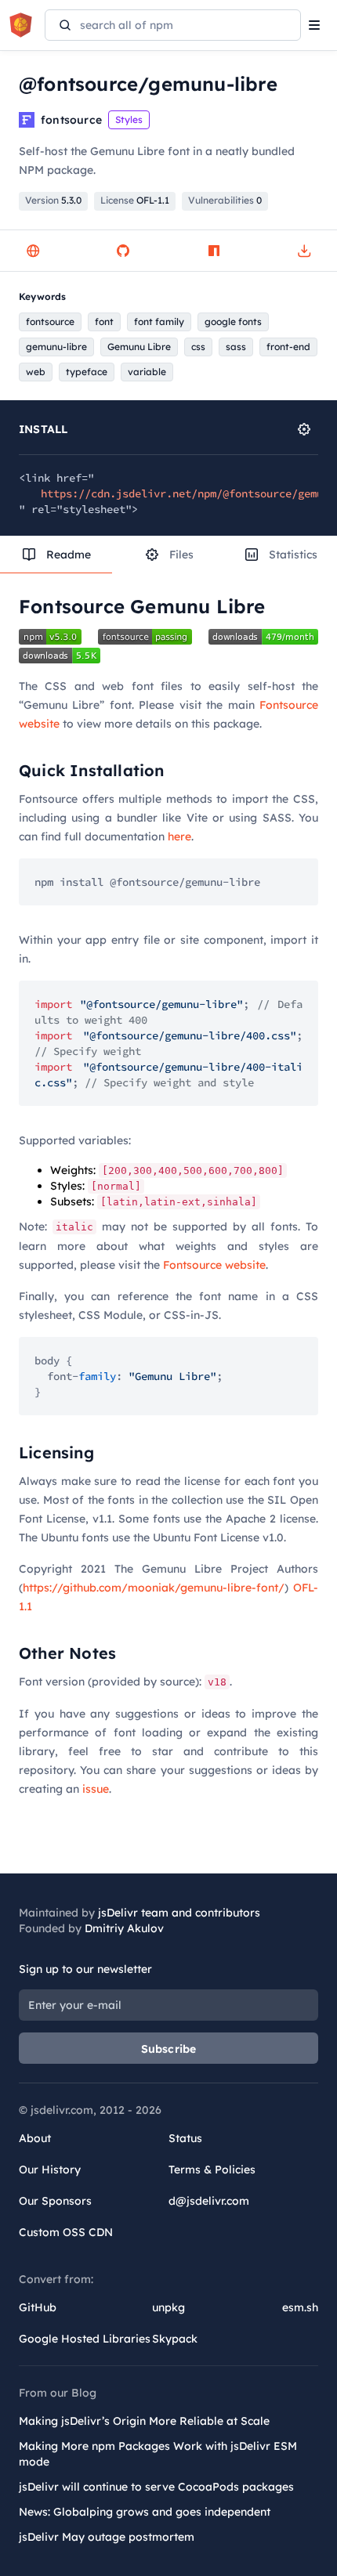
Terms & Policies (212, 2170)
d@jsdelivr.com (209, 2201)
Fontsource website (214, 1265)
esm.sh (300, 2307)
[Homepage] (33, 251)
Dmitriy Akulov (124, 1928)
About (35, 2138)
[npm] (214, 251)
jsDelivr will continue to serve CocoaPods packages (156, 2487)
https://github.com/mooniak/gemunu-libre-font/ (154, 1588)
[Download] (304, 251)
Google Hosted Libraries (85, 2339)
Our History (50, 2170)
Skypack (175, 2339)
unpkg (168, 2307)
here (179, 836)
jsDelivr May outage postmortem (107, 2537)
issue (96, 1789)
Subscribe (169, 2049)
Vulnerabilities (225, 200)
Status (185, 2138)
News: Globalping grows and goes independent (145, 2512)
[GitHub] (123, 251)
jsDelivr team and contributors (179, 1913)
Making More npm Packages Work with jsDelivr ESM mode (158, 2454)
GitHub (38, 2307)
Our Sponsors (55, 2201)
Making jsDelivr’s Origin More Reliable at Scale (144, 2421)
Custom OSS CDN (66, 2232)
